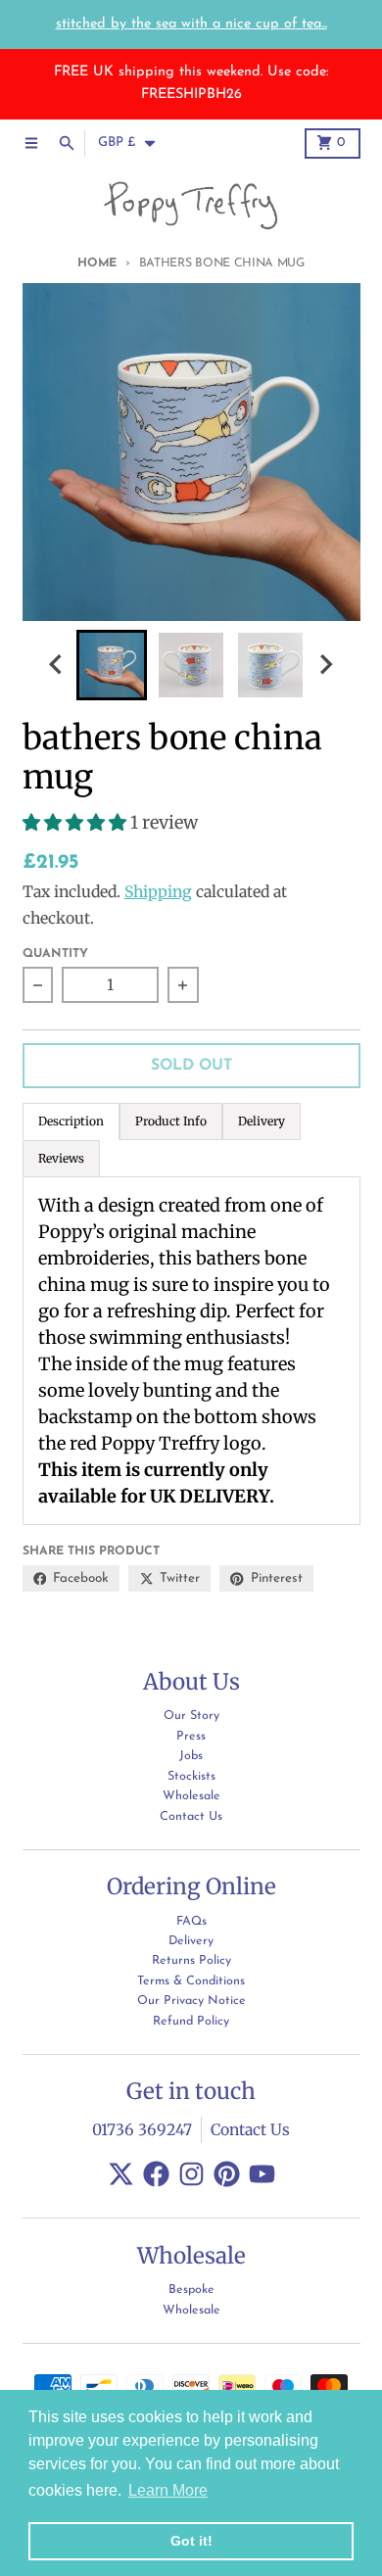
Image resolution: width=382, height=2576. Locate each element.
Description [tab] (71, 1121)
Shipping (158, 892)
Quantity (55, 954)
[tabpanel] (191, 1351)
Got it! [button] (191, 2541)
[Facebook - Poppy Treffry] (156, 2174)
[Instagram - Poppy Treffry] (191, 2174)
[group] (112, 665)
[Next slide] (326, 665)
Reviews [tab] (61, 1158)
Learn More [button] (168, 2490)
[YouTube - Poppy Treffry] (262, 2174)
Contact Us (250, 2130)
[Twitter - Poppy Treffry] (121, 2174)
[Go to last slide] (57, 665)
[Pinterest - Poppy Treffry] (227, 2174)
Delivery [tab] (262, 1121)
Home (97, 263)
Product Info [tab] (171, 1121)
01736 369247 (142, 2130)
